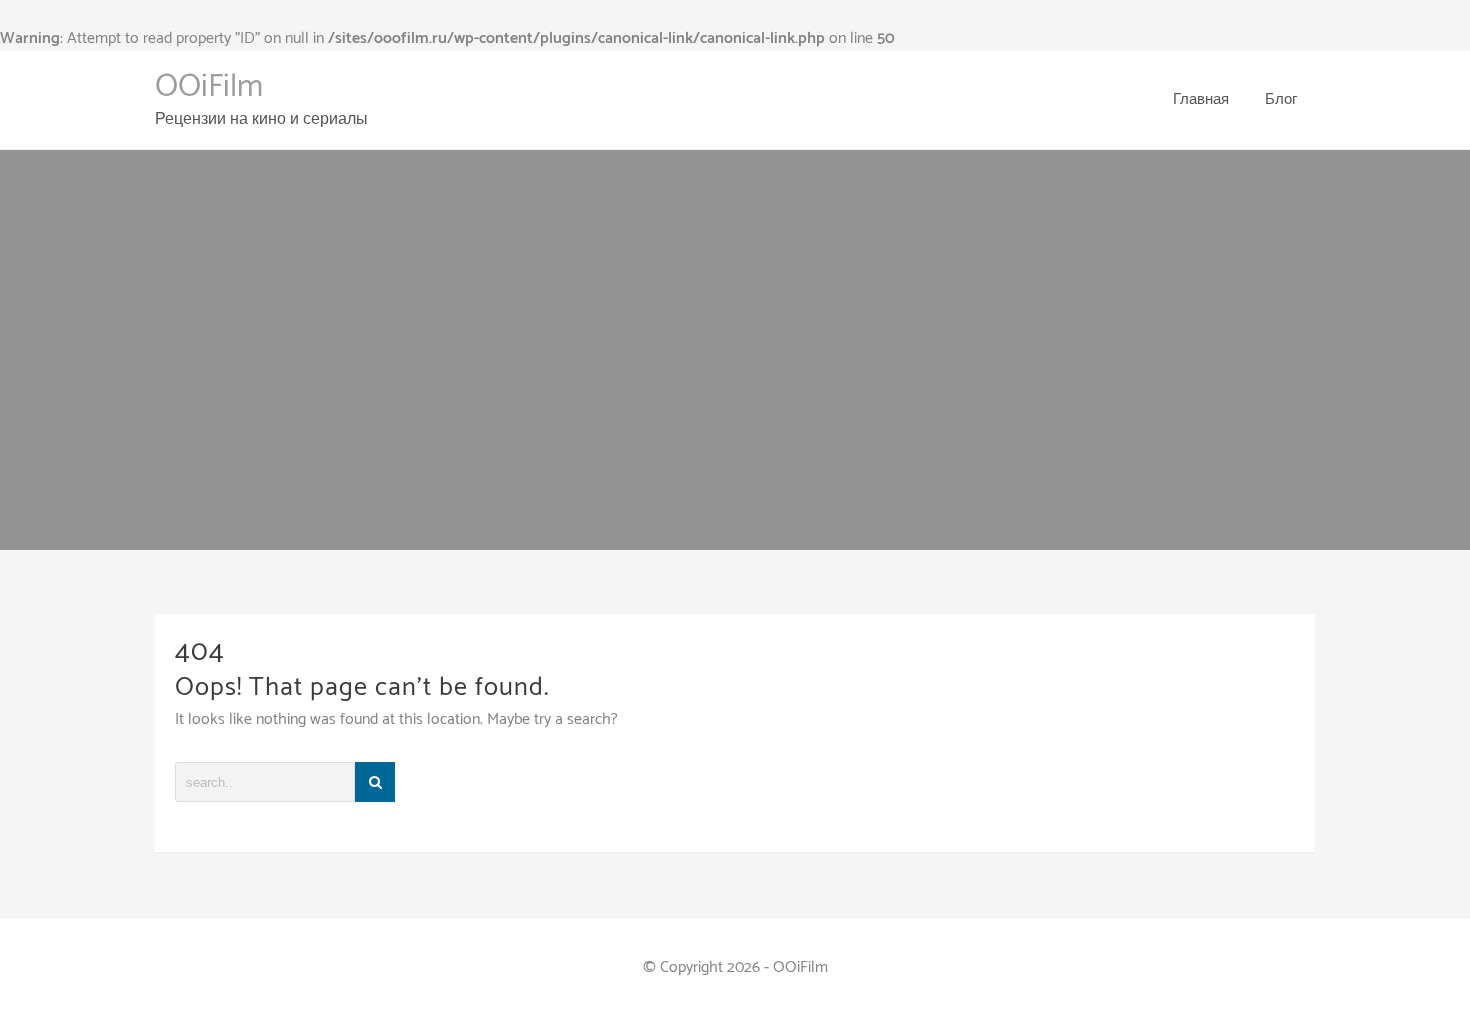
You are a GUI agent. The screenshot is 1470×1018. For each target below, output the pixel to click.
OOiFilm (209, 87)
